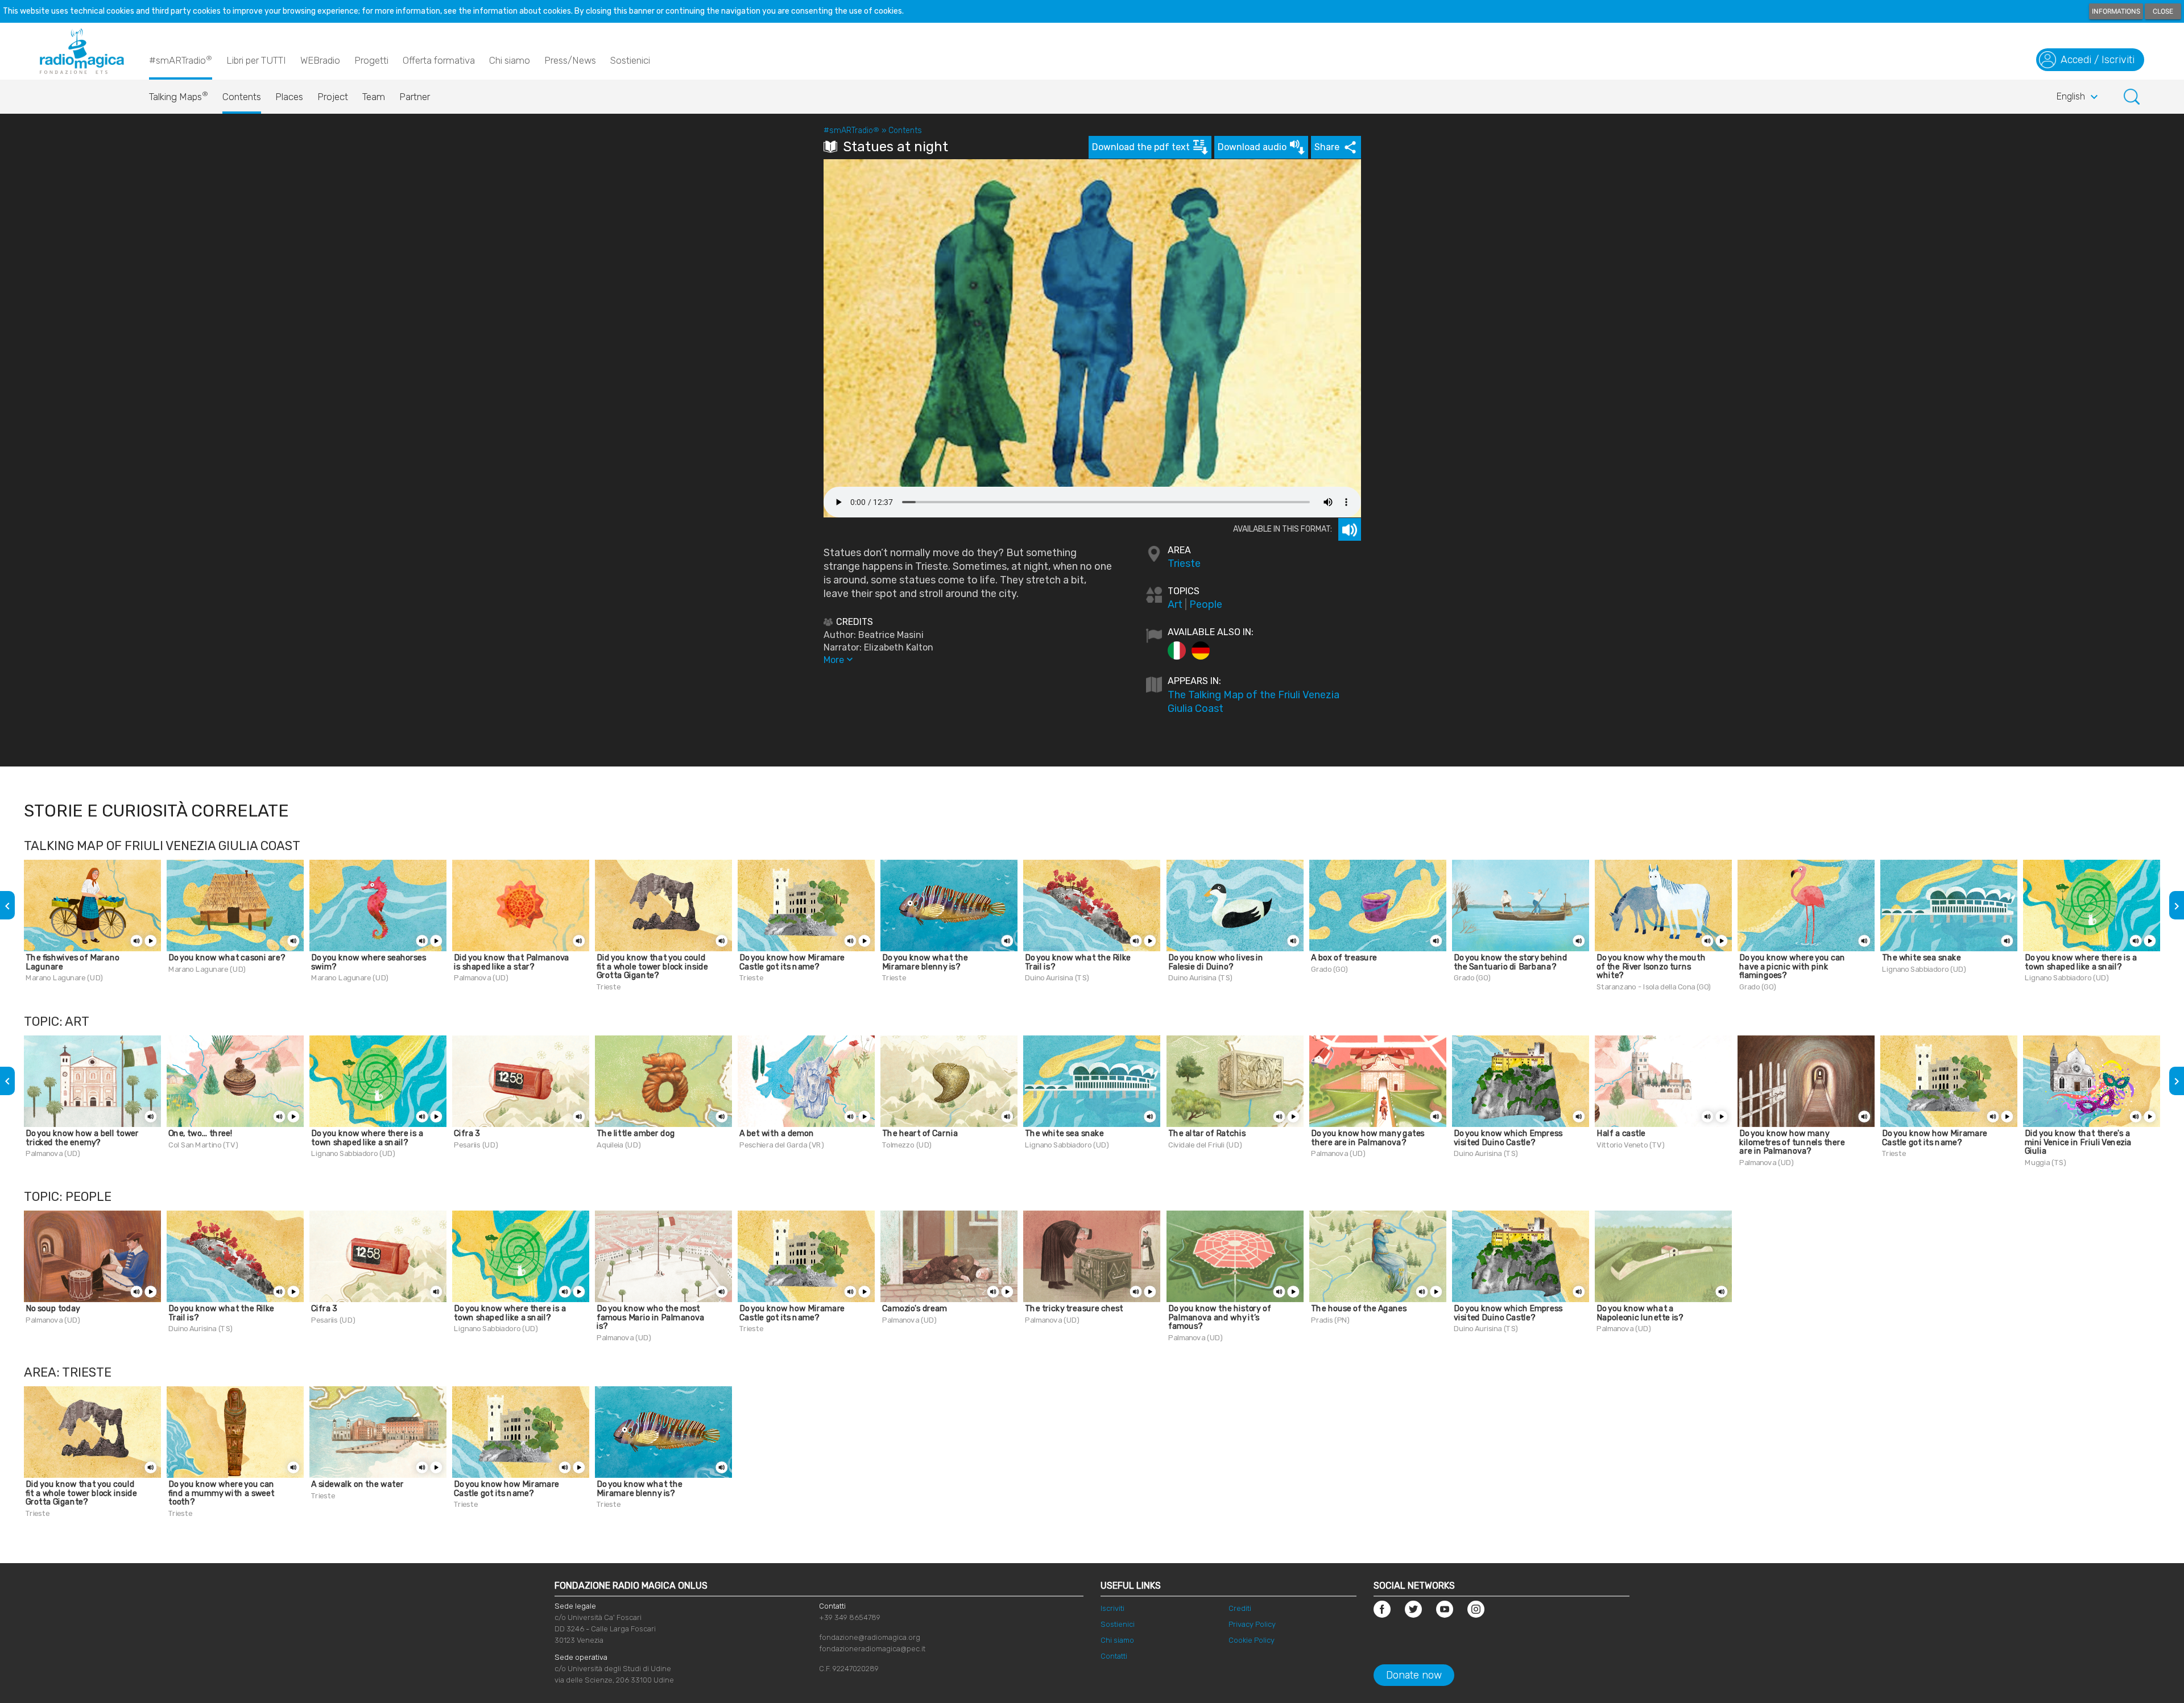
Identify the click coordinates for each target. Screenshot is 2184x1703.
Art (1175, 604)
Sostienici (630, 60)
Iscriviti (1112, 1608)
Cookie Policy (1252, 1640)
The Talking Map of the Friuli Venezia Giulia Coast (1254, 702)
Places (289, 97)
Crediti (1240, 1608)
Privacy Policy (1252, 1624)
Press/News (570, 60)
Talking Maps (179, 96)
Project (333, 97)
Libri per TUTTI (256, 60)
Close (2163, 11)
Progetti (371, 60)
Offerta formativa (439, 60)
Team (374, 97)
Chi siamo (510, 60)
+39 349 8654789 (850, 1617)
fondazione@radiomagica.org (870, 1637)
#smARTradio (181, 60)
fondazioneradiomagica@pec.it (872, 1649)
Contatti (1114, 1656)
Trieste (1184, 563)
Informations (2116, 11)
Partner (415, 97)
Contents (242, 97)
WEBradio (320, 60)
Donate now (1414, 1675)
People (1206, 604)
